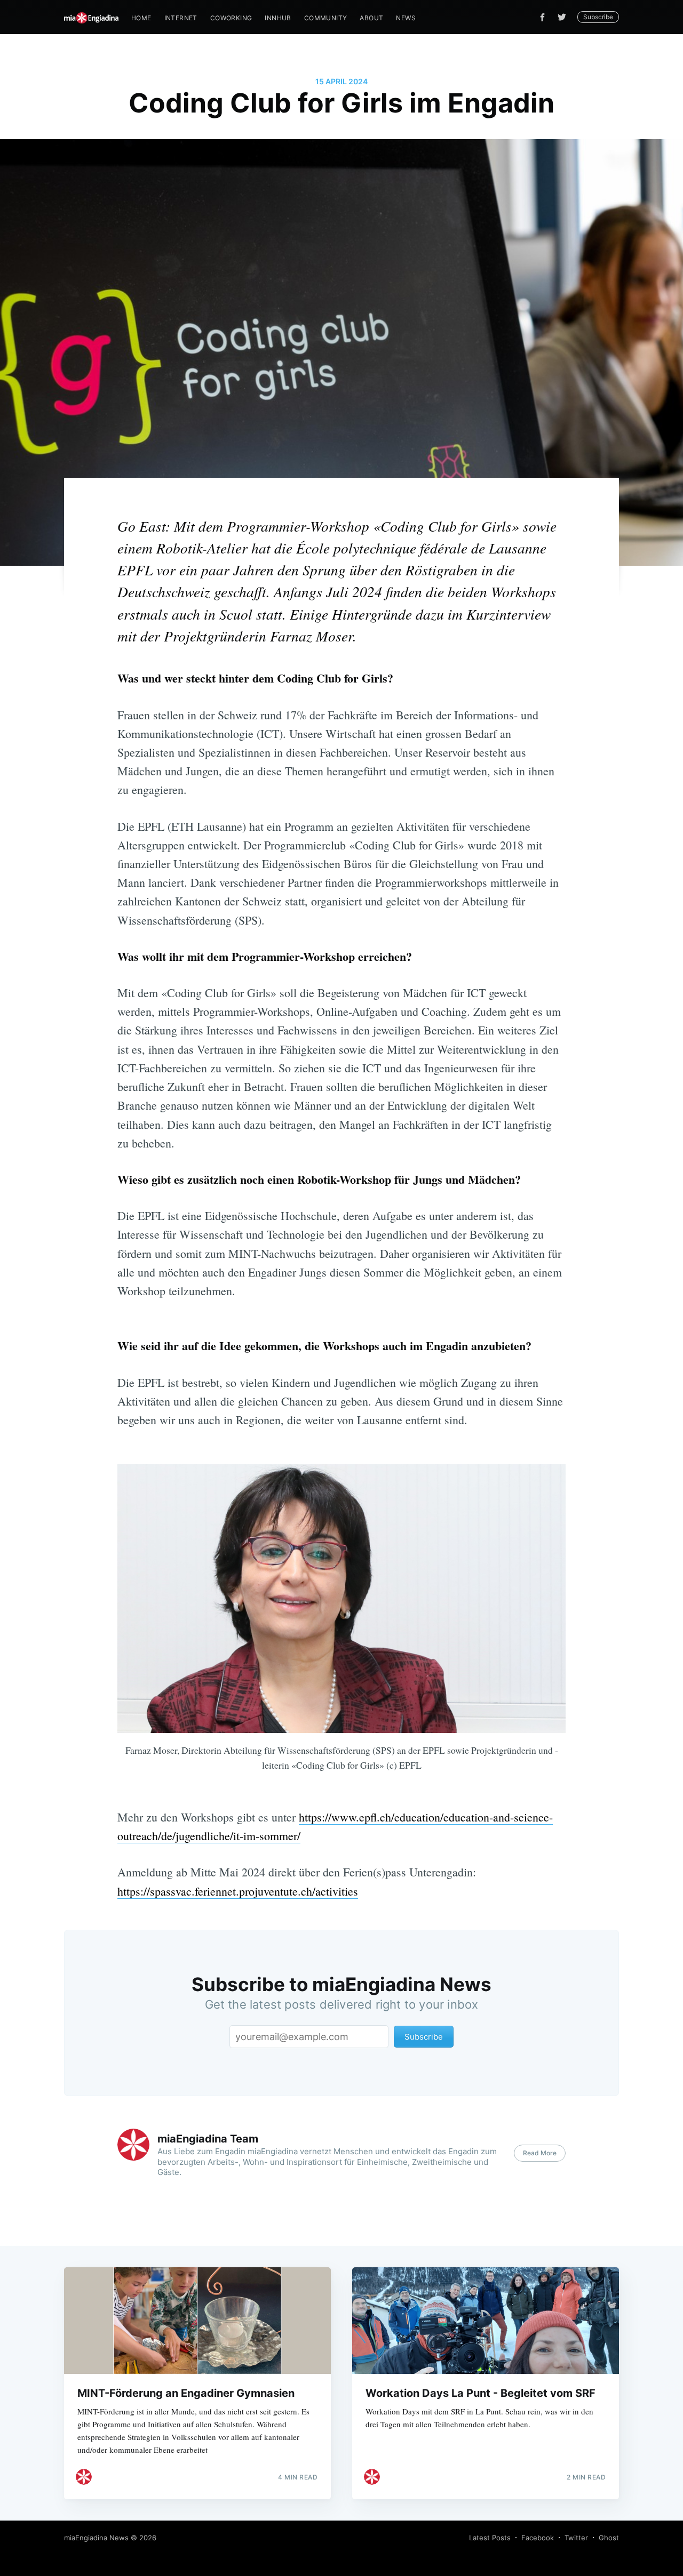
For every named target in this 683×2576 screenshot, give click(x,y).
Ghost (609, 2538)
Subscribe (598, 17)
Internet (181, 18)
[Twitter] (565, 17)
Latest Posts (490, 2538)
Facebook (538, 2538)
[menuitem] (141, 18)
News (406, 18)
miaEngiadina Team (208, 2139)
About (371, 18)
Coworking (231, 18)
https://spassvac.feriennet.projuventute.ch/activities (238, 1891)
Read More (540, 2153)
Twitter (576, 2538)
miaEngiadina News (96, 2538)
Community (326, 18)
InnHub (278, 18)
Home (141, 18)
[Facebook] (542, 17)
